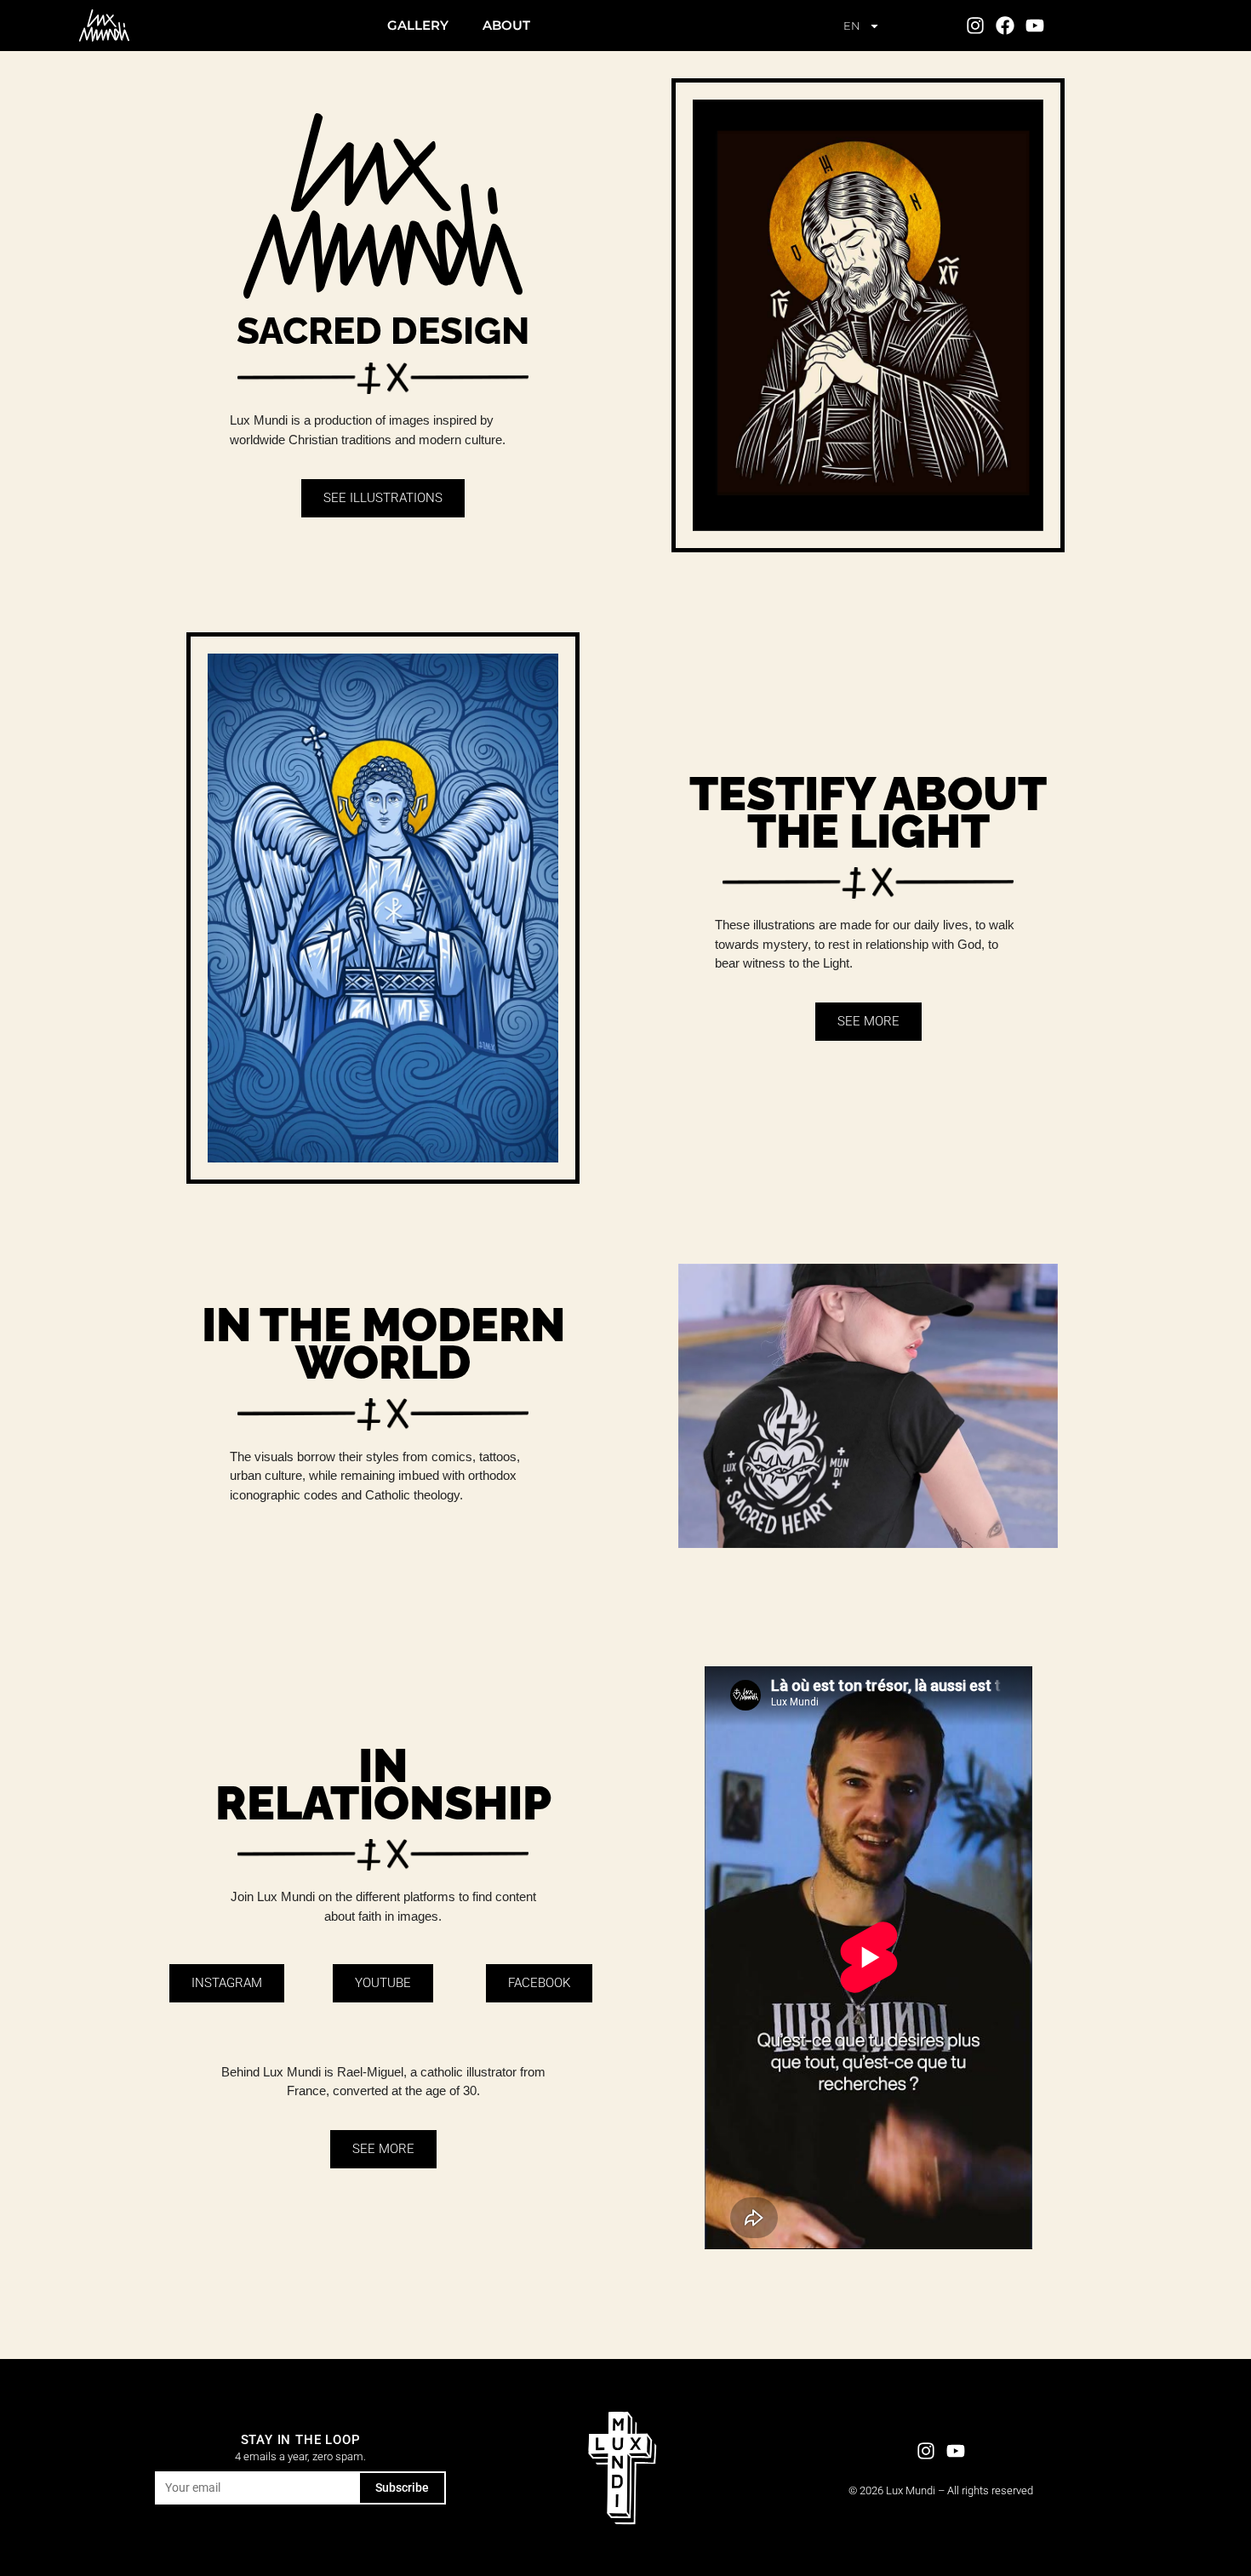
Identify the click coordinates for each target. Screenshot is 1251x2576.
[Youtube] (1035, 25)
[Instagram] (975, 25)
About (506, 25)
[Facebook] (1005, 25)
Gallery (418, 25)
